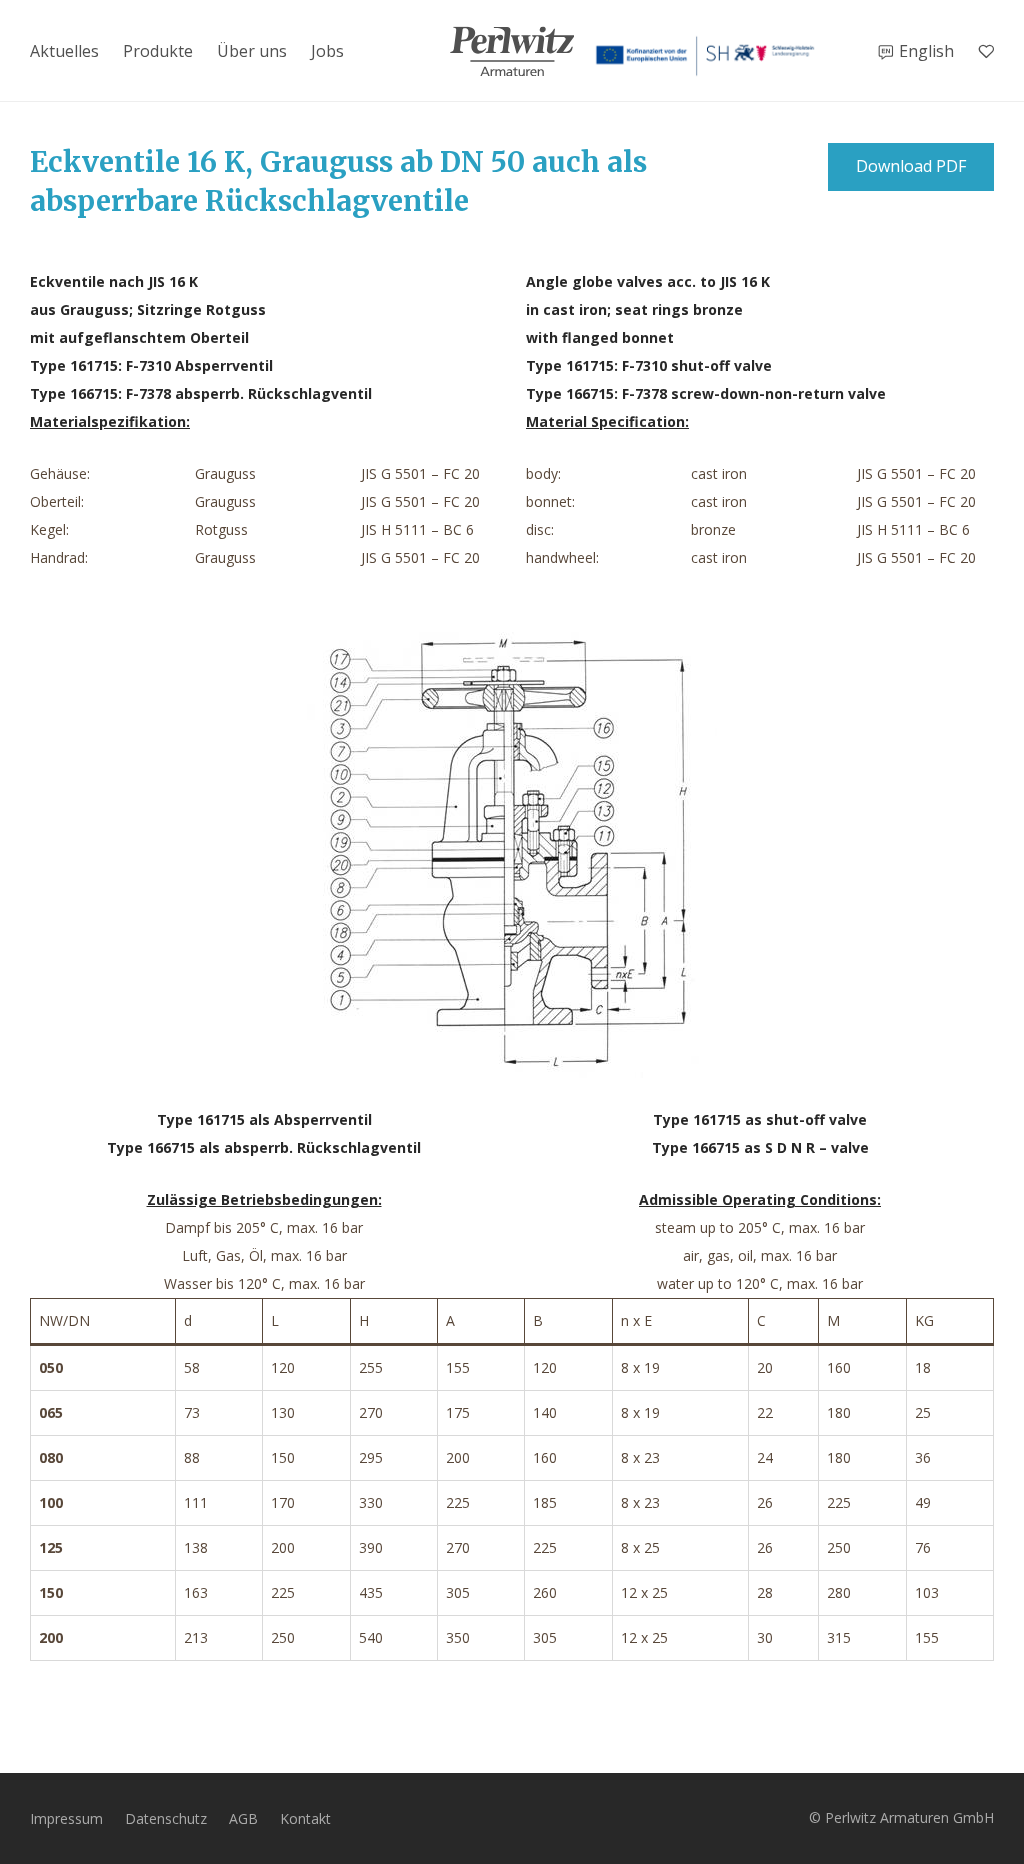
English (926, 51)
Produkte (158, 51)
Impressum (66, 1818)
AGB (243, 1818)
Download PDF (911, 166)
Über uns (252, 51)
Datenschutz (166, 1818)
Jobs (327, 51)
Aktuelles (64, 51)
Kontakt (305, 1818)
